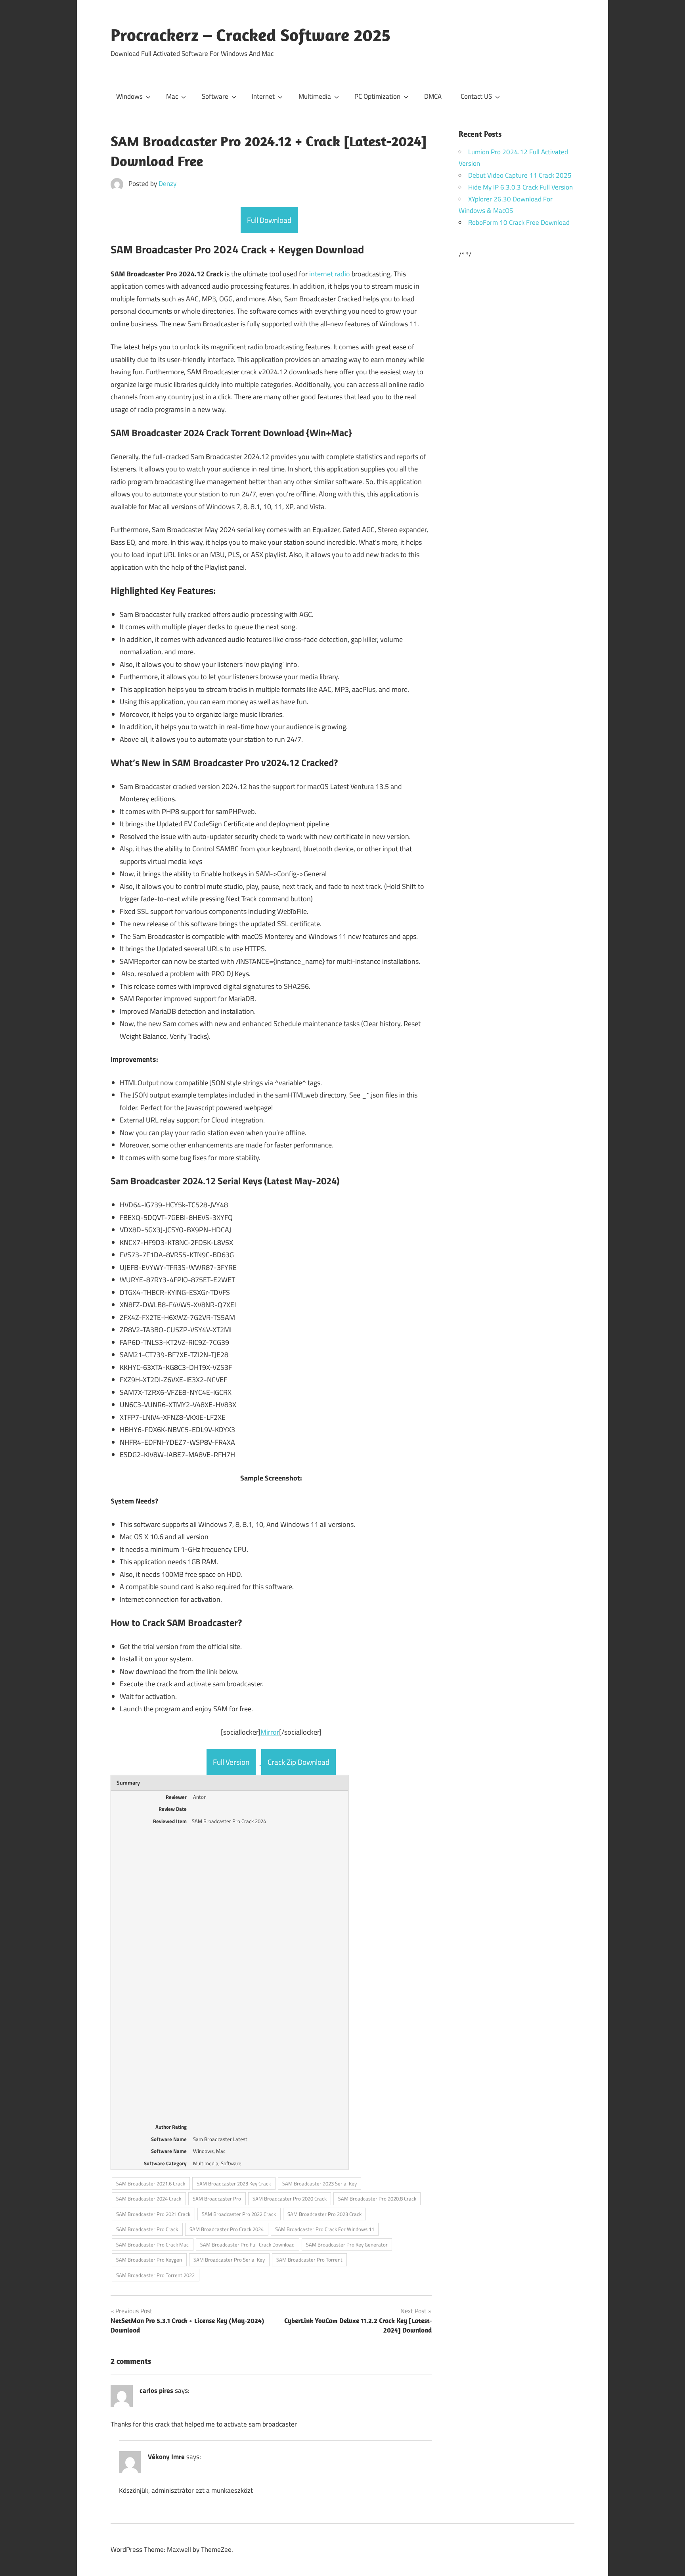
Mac (172, 96)
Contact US (476, 96)
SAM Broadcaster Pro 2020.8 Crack (377, 2199)
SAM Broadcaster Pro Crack (147, 2229)
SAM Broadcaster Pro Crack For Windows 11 (325, 2229)
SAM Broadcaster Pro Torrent (309, 2260)
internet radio (330, 274)
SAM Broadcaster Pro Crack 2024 (227, 2229)
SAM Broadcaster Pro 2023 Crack (324, 2214)
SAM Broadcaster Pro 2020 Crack (290, 2199)
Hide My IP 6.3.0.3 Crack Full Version (520, 187)
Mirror (270, 1732)
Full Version (231, 1762)
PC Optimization (377, 96)
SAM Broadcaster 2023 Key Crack (234, 2183)
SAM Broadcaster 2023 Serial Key (320, 2183)
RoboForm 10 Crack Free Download (519, 222)
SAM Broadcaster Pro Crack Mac (152, 2245)
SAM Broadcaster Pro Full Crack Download (247, 2245)
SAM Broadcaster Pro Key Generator (347, 2245)
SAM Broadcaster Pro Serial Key (229, 2260)
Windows (129, 96)
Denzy (167, 184)
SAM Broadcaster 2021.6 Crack (151, 2183)
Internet (263, 96)
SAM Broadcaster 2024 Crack (149, 2199)
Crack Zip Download (298, 1762)
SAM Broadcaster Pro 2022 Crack (239, 2214)
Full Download (269, 220)
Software (215, 96)
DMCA (433, 96)
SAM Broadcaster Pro (217, 2199)
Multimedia (315, 96)
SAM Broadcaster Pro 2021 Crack (153, 2214)
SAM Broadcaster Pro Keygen (149, 2260)
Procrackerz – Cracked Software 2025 (251, 35)
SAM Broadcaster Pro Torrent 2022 (155, 2275)
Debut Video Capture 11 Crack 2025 (520, 175)
